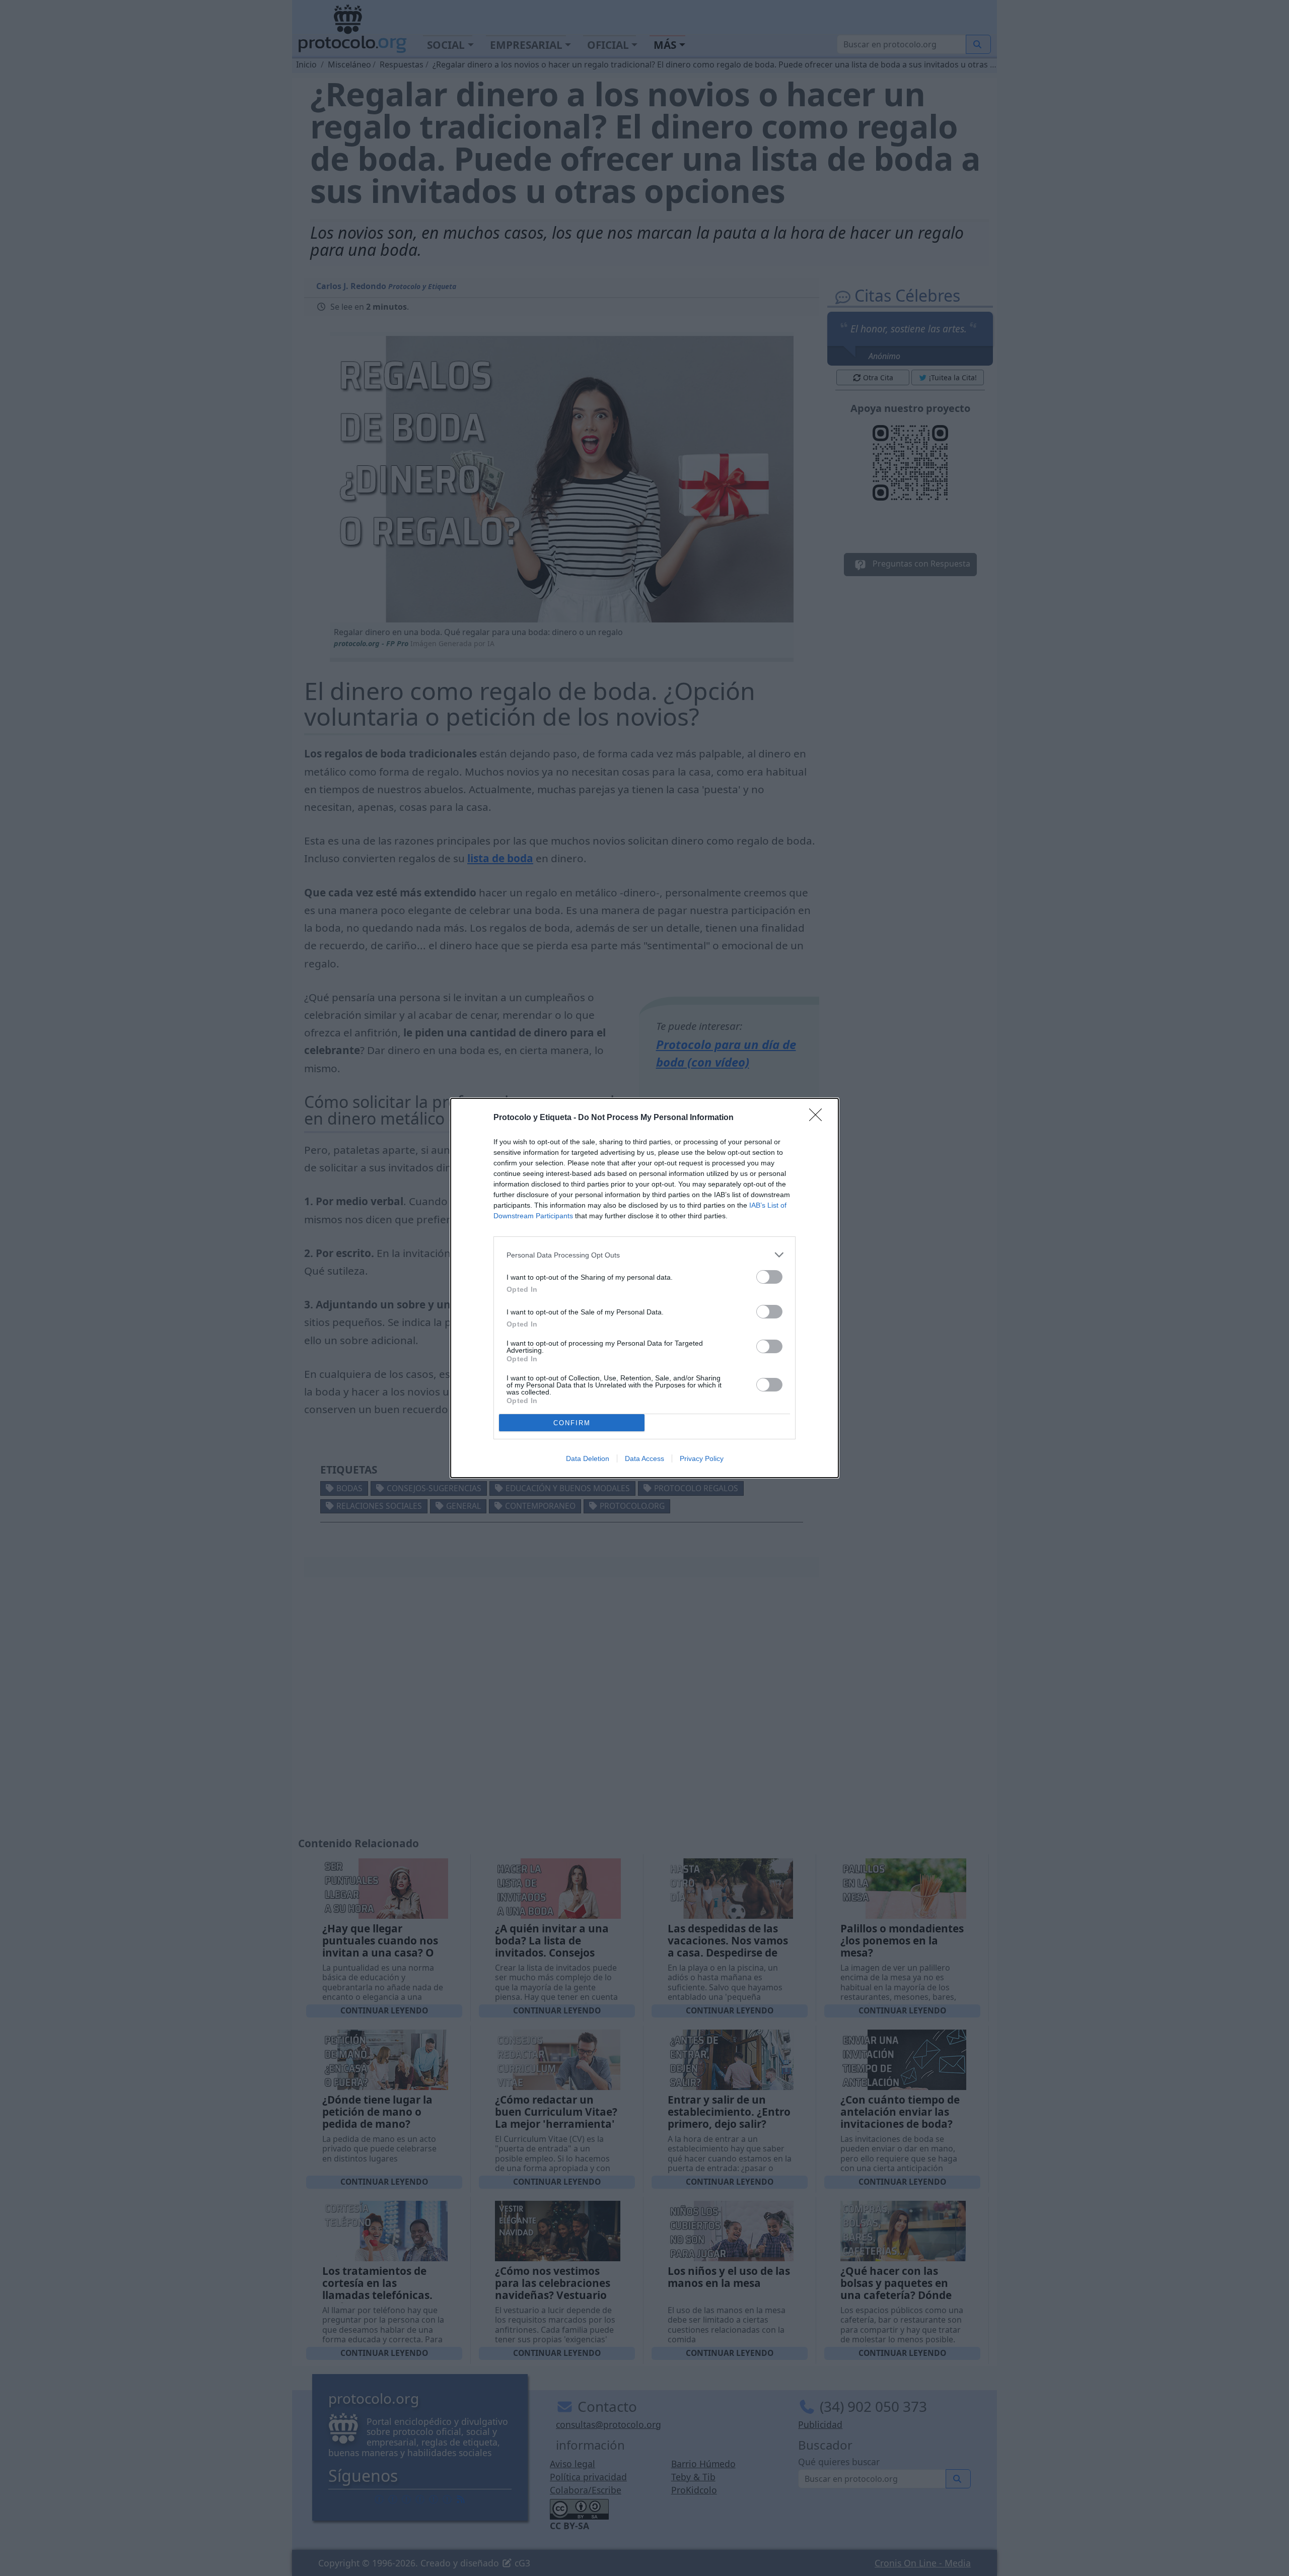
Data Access (644, 1458)
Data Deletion (588, 1458)
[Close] (819, 1118)
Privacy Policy (702, 1458)
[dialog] (644, 1288)
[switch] (769, 1277)
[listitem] (644, 1255)
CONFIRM (572, 1423)
